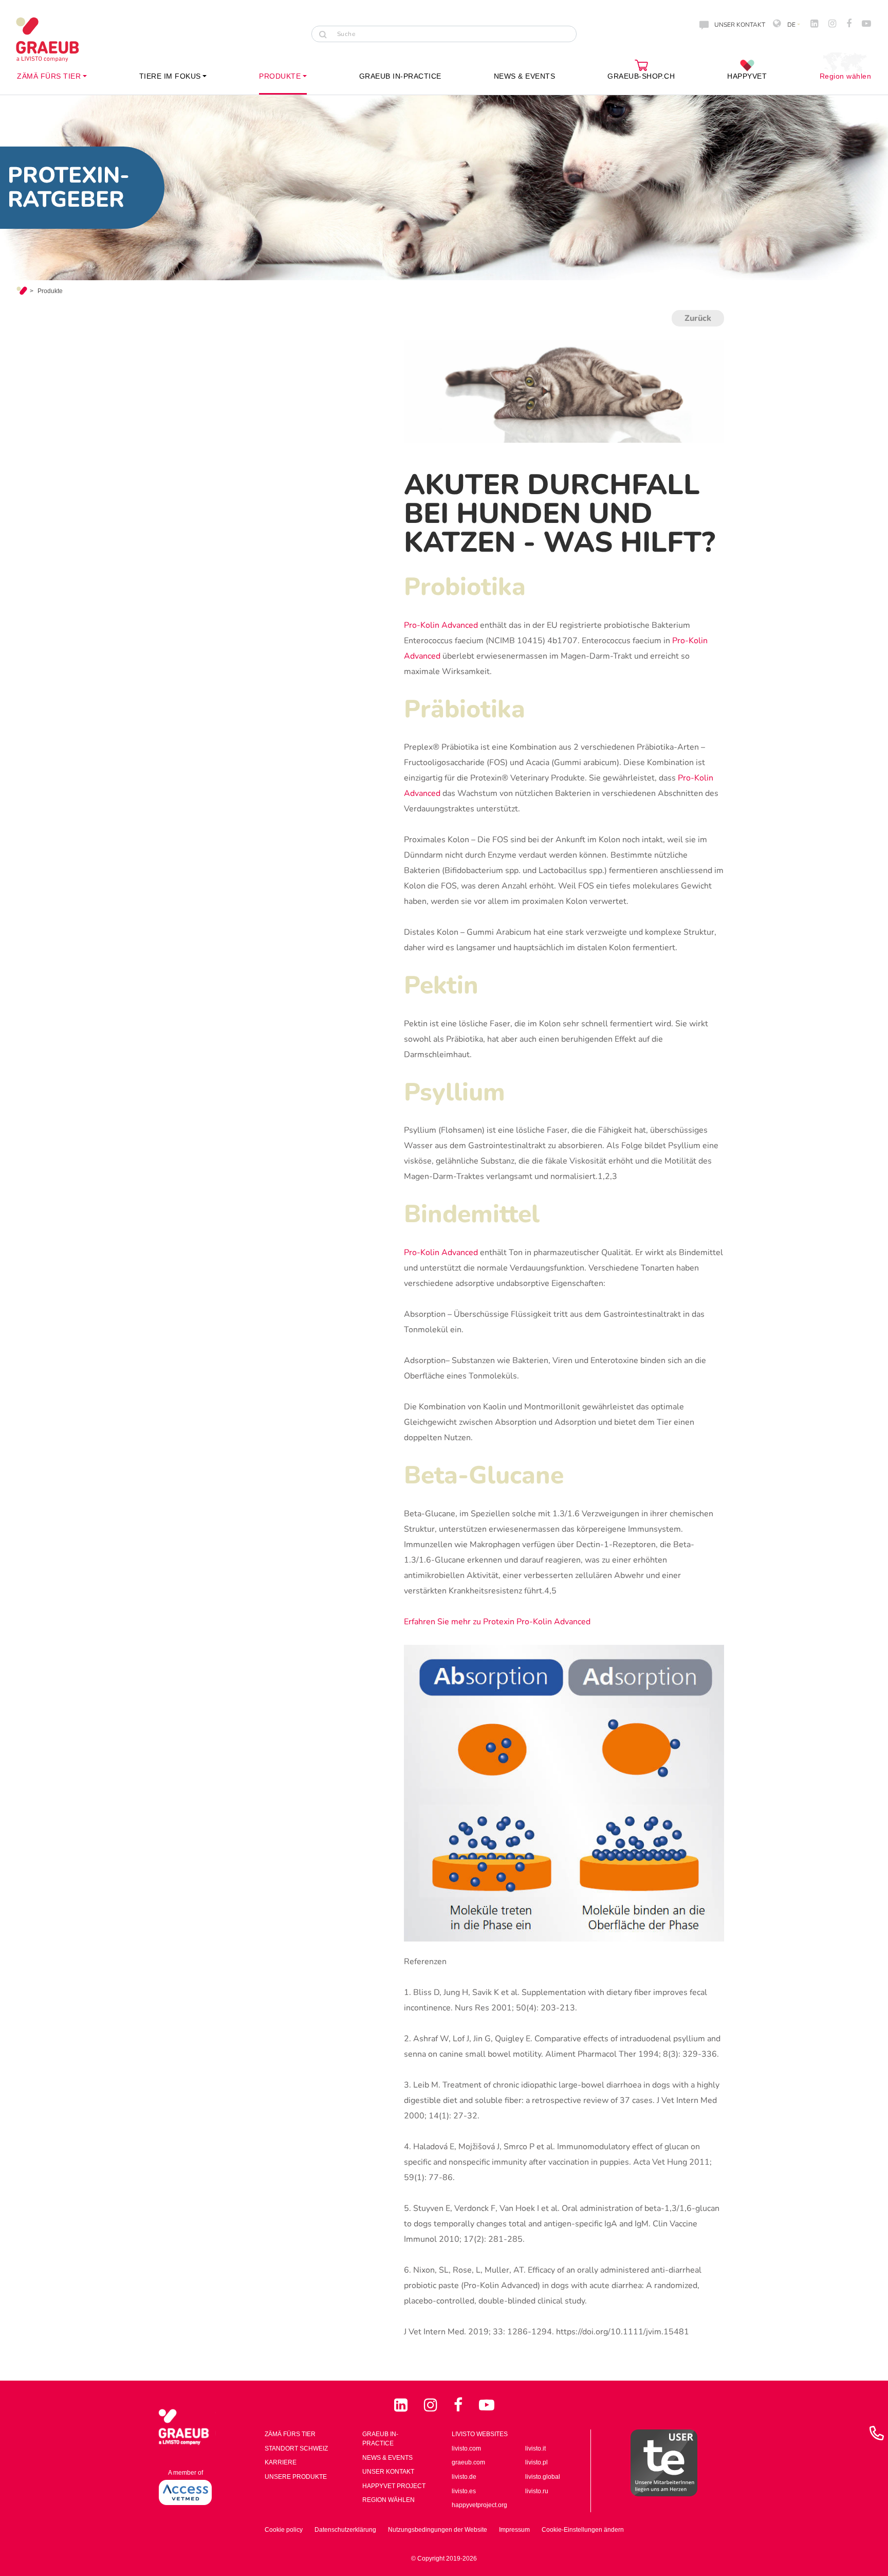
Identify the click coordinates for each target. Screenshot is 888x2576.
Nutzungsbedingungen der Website (438, 2530)
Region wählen (846, 76)
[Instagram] (433, 2405)
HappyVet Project (394, 2486)
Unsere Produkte (296, 2477)
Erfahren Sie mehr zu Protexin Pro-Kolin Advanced (497, 1622)
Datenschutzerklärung (345, 2530)
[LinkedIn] (403, 2405)
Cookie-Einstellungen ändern (583, 2530)
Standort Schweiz (296, 2448)
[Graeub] (57, 40)
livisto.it (535, 2448)
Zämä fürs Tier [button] (49, 76)
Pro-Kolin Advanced (441, 625)
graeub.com (468, 2462)
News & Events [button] (525, 76)
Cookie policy (284, 2530)
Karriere (281, 2462)
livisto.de (464, 2477)
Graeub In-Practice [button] (400, 76)
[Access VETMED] (185, 2492)
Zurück (698, 318)
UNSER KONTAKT (740, 25)
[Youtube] (487, 2405)
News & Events (387, 2458)
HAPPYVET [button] (747, 76)
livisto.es (464, 2491)
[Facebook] (460, 2405)
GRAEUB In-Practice (380, 2439)
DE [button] (791, 25)
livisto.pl (536, 2462)
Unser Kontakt (388, 2472)
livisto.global (543, 2477)
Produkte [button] (280, 76)
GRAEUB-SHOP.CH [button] (641, 76)
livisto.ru (537, 2491)
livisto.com (466, 2448)
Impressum (514, 2530)
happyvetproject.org (479, 2505)
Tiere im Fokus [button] (170, 76)
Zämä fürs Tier (290, 2434)
